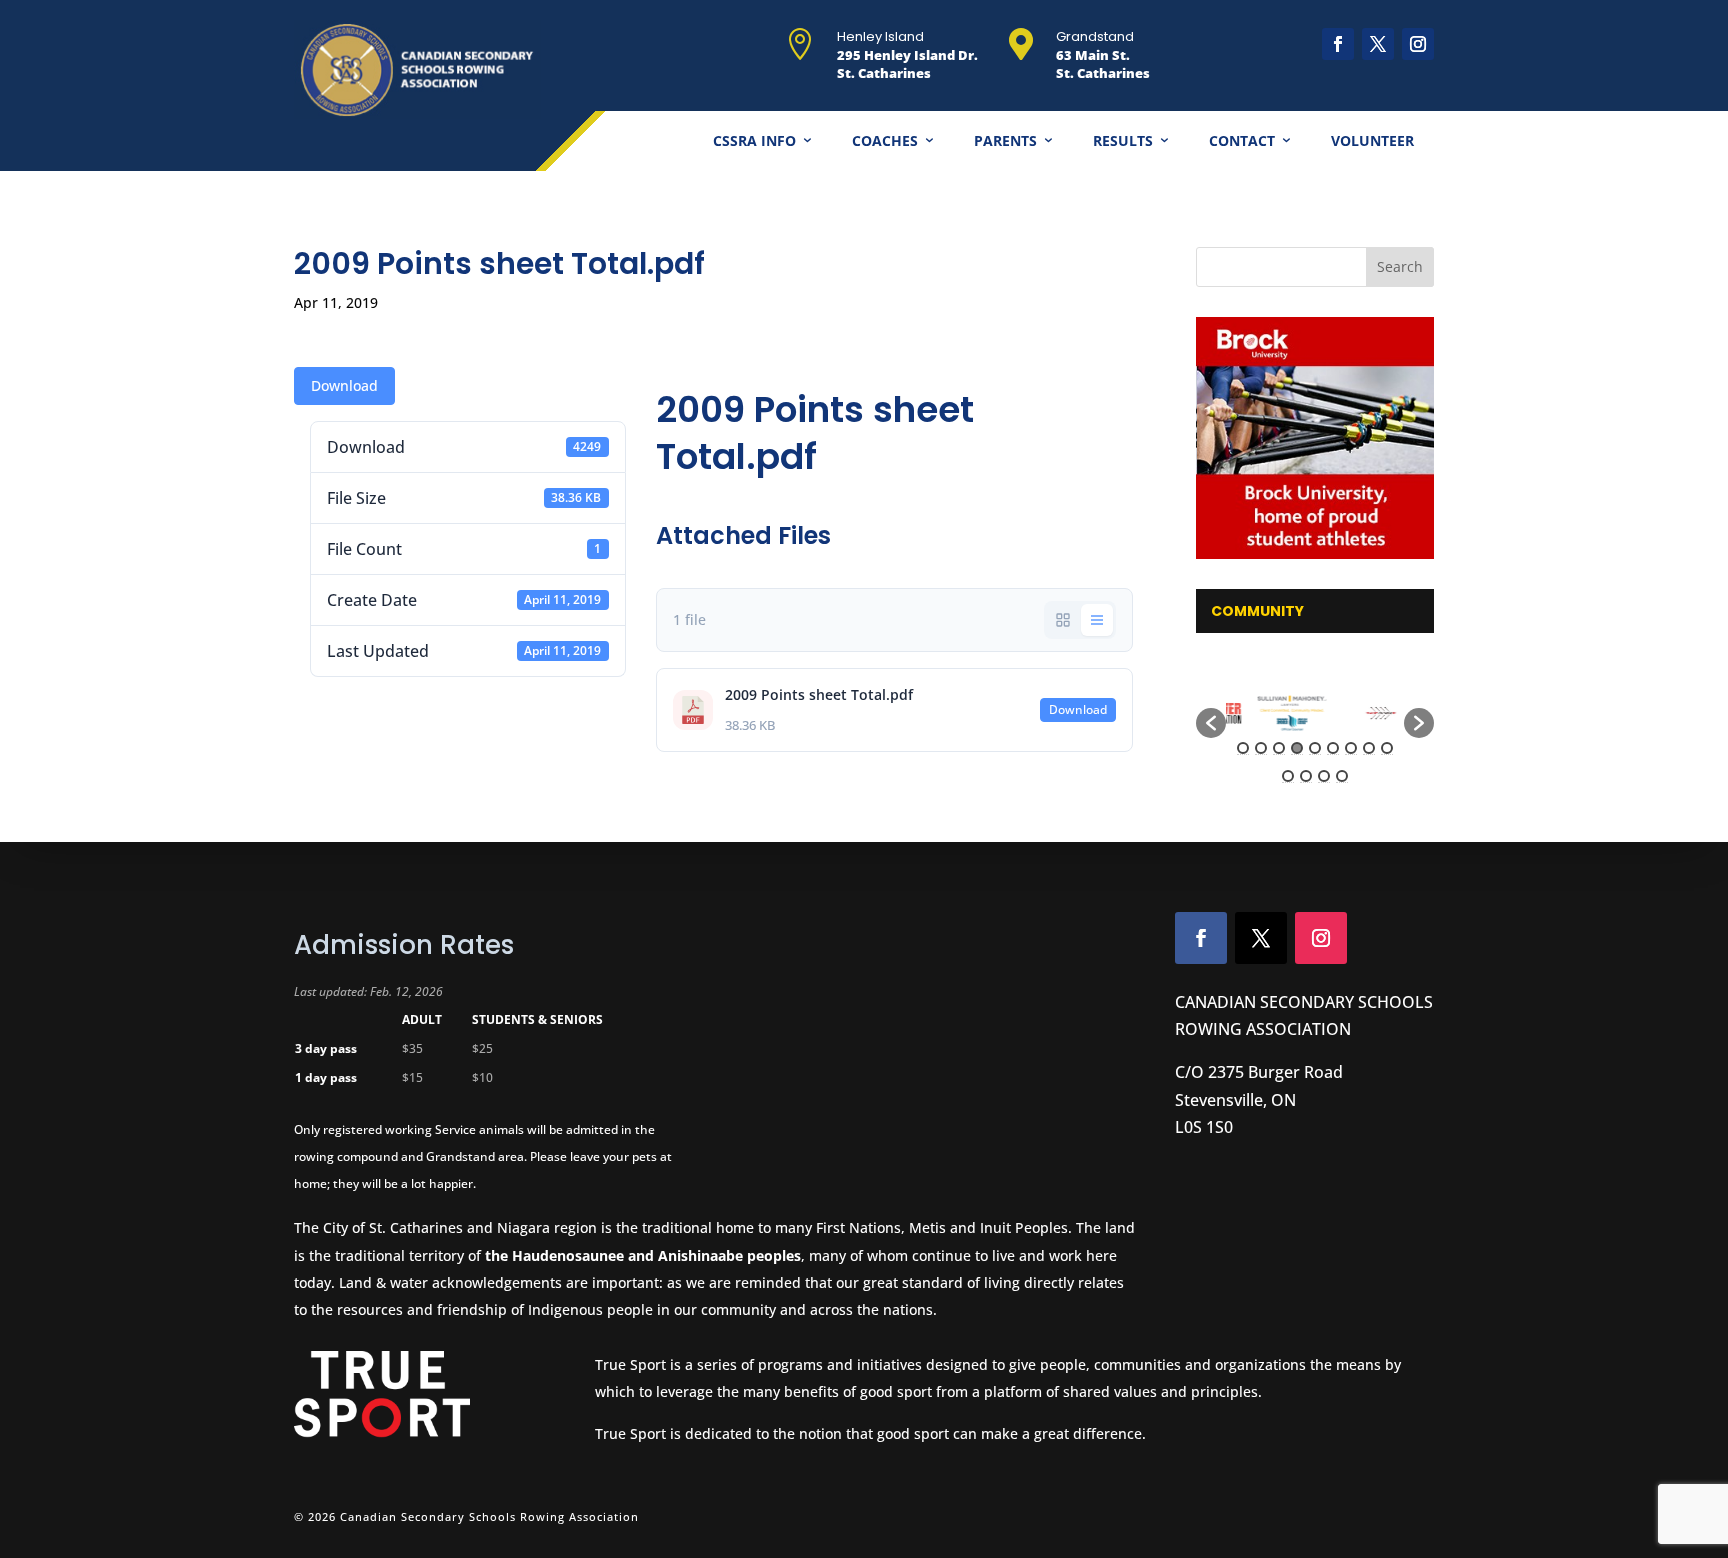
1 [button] (1243, 748)
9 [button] (1387, 748)
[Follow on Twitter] (1261, 938)
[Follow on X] (1378, 44)
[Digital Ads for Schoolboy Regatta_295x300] (1316, 438)
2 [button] (1261, 748)
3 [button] (1279, 748)
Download (344, 385)
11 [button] (1306, 776)
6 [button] (1333, 748)
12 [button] (1324, 776)
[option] (1270, 713)
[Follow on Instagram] (1418, 44)
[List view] (1097, 620)
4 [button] (1297, 748)
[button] (1211, 723)
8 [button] (1369, 748)
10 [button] (1288, 776)
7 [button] (1351, 748)
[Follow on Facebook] (1338, 44)
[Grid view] (1063, 620)
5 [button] (1315, 748)
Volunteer (1372, 140)
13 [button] (1342, 776)
